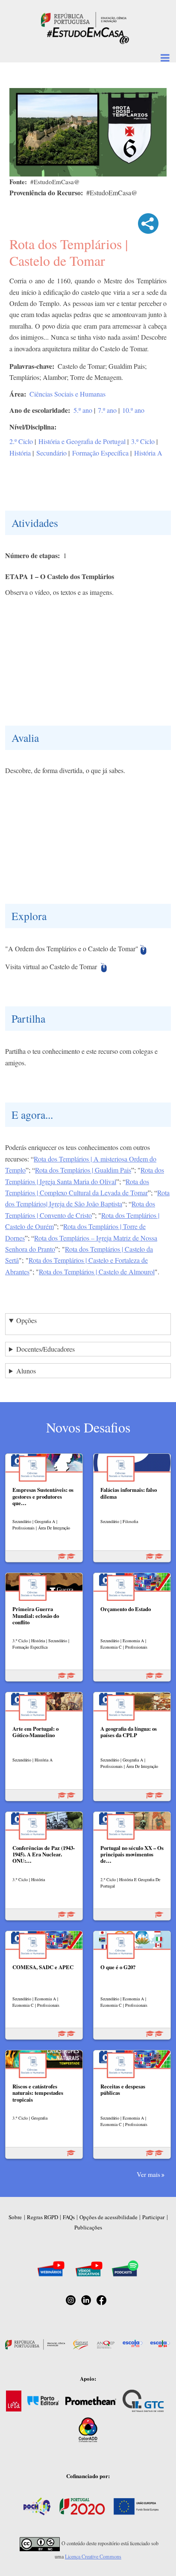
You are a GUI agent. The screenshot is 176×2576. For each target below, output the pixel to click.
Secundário (51, 453)
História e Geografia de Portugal (82, 441)
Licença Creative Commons (93, 2556)
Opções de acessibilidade (109, 2217)
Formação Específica (100, 453)
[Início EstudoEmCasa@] (84, 19)
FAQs (69, 2217)
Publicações (88, 2227)
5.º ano (83, 410)
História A (148, 453)
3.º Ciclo (143, 441)
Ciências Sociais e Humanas (67, 394)
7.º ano (107, 410)
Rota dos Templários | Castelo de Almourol (97, 1272)
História (20, 453)
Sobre (15, 2217)
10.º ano (133, 410)
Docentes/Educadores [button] (45, 1349)
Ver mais (148, 2174)
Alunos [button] (26, 1371)
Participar (153, 2217)
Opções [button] (26, 1320)
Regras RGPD (43, 2217)
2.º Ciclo (21, 441)
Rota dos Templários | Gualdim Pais (83, 1170)
